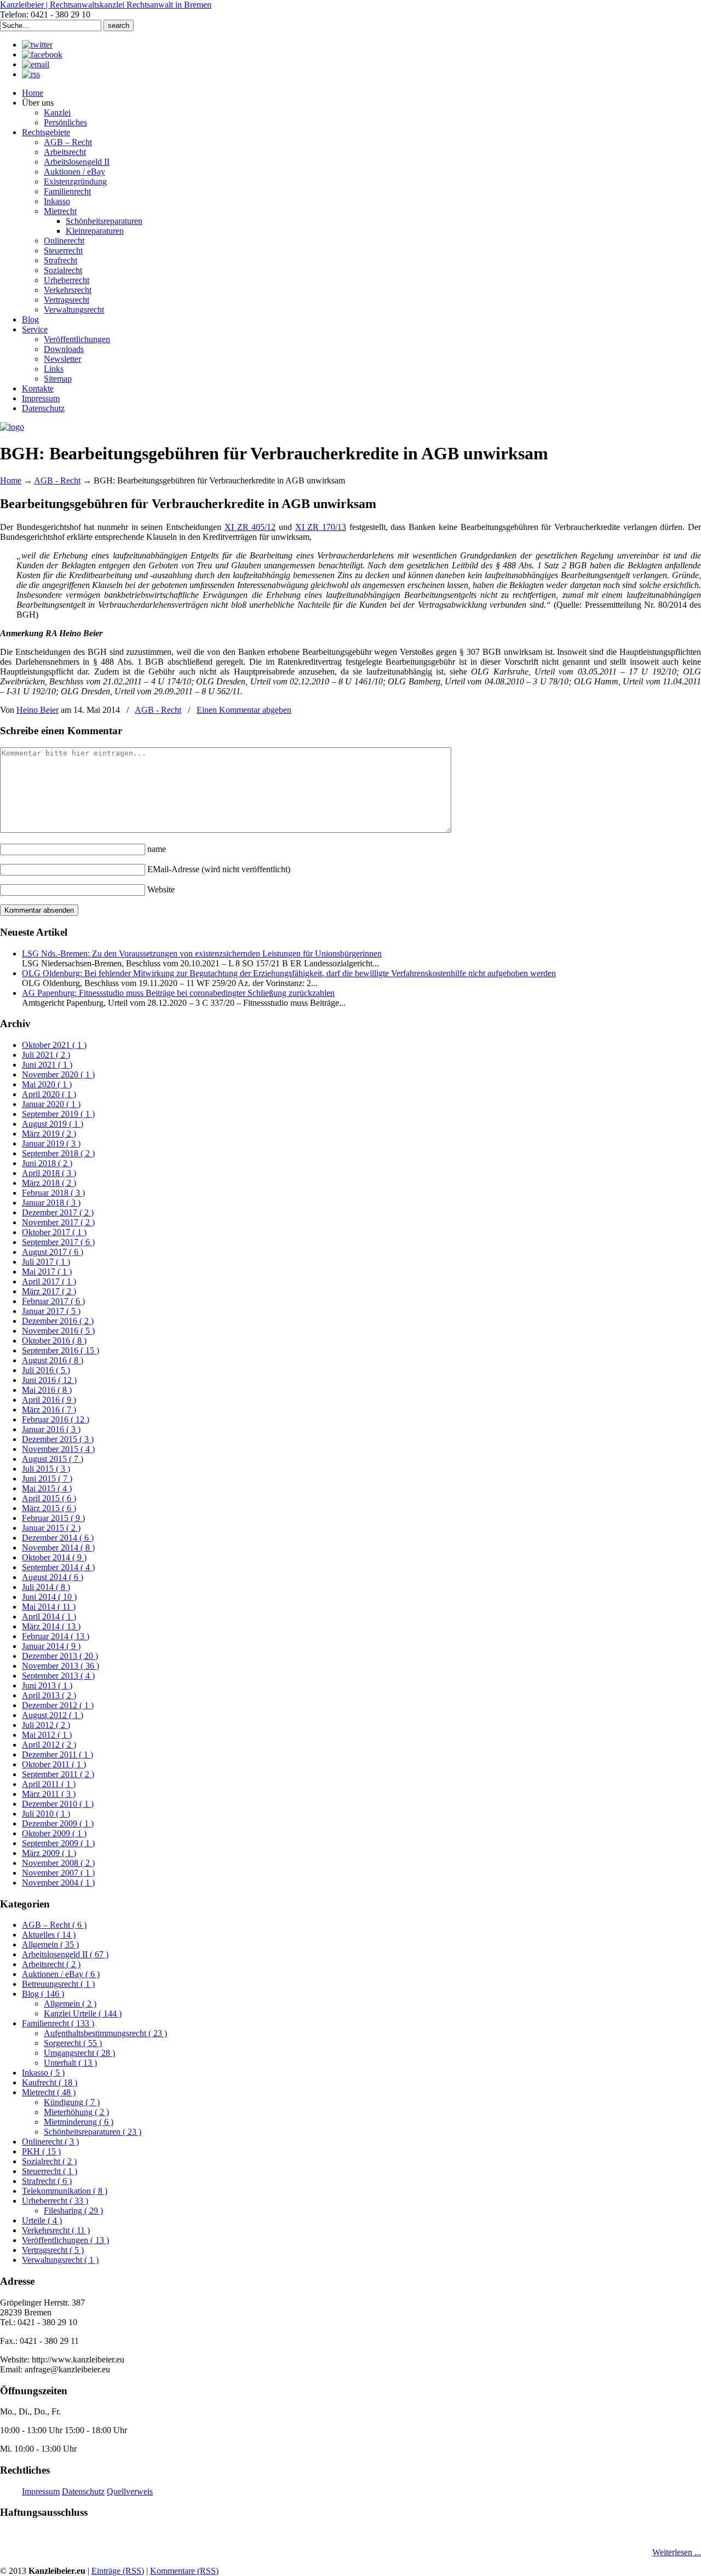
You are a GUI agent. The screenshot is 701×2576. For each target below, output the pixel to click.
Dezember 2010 (58, 1804)
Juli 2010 (46, 1814)
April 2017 (49, 1281)
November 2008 (58, 1863)
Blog (43, 1994)
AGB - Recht (57, 480)
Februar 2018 (53, 1193)
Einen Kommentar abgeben (244, 710)
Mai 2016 (47, 1390)
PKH (41, 2151)
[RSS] (31, 74)
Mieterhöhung (76, 2112)
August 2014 (53, 1577)
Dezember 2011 (58, 1754)
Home (11, 480)
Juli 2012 (46, 1725)
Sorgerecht (73, 2043)
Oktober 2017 (54, 1232)
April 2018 (49, 1173)
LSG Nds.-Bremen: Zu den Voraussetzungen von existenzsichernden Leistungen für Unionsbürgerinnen (202, 953)
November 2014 (58, 1548)
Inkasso (43, 2073)
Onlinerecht (50, 2142)
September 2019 (58, 1114)
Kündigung (72, 2102)
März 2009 (49, 1853)
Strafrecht (47, 2181)
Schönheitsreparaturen (93, 2132)
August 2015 (53, 1459)
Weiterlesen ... (677, 2552)
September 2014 (58, 1567)
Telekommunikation (65, 2191)
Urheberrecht (55, 2201)
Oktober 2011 (54, 1764)
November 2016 (58, 1331)
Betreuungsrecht (58, 1984)
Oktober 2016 (54, 1341)
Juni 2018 (47, 1163)
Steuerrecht (50, 2171)
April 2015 (49, 1498)
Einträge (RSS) (118, 2571)
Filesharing (73, 2211)
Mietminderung (79, 2122)
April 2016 (49, 1400)
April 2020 (49, 1094)
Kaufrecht (50, 2082)
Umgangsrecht (79, 2053)
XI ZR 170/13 (321, 527)
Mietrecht (49, 2092)
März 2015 (49, 1508)
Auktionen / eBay (61, 1974)
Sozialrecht (49, 2161)
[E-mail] (36, 64)
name (157, 849)
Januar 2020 (51, 1104)
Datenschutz (83, 2491)
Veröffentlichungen (65, 2240)
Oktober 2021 (54, 1045)
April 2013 (49, 1695)
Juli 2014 (46, 1587)
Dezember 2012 (58, 1705)
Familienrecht (58, 2023)
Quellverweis (130, 2491)
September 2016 (61, 1350)
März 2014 (51, 1626)
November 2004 (58, 1883)
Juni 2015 (47, 1479)
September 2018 (58, 1153)
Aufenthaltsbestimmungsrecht (105, 2033)
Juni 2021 (47, 1065)
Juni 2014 (49, 1597)
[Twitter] (37, 45)
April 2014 (49, 1617)
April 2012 (49, 1745)
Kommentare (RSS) (184, 2571)
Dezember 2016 (58, 1321)
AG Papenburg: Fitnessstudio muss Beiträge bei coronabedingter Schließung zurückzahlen (178, 993)
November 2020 (58, 1074)
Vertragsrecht (53, 2250)
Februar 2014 (56, 1636)
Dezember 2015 (58, 1439)
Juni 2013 (47, 1685)
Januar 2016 (51, 1429)
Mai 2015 (47, 1488)
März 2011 (49, 1794)
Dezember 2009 (58, 1823)
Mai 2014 (49, 1607)
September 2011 (58, 1774)
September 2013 (58, 1676)
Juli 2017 (46, 1262)
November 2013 (61, 1666)
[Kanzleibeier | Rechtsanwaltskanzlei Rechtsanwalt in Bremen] (12, 427)
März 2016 (49, 1410)
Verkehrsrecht (56, 2230)
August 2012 (53, 1715)
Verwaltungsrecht (60, 2260)
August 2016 (53, 1360)
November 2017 (58, 1222)
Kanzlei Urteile (83, 2013)
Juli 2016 (46, 1370)
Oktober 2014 (54, 1557)
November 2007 (58, 1873)
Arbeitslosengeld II (65, 1954)
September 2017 (58, 1242)
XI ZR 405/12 (250, 527)
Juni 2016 (49, 1380)
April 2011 (49, 1784)
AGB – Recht (54, 1925)
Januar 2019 (51, 1143)
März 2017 (49, 1291)
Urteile (42, 2220)
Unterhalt (70, 2063)
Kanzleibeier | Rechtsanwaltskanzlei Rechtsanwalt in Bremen (106, 5)
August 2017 (53, 1252)
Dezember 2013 (60, 1656)
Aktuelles (49, 1935)
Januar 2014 (51, 1646)
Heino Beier (38, 710)
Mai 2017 (47, 1272)
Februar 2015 (53, 1518)
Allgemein (50, 1944)
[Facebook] (42, 54)
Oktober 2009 (54, 1833)
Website (161, 889)
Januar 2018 (51, 1203)
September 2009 (58, 1843)
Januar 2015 (51, 1528)
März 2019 (49, 1134)
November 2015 (58, 1449)
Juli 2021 (46, 1055)
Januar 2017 (51, 1311)
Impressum (41, 2491)
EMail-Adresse (219, 869)
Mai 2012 (47, 1735)
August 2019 (53, 1124)
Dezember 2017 (58, 1212)
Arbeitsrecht (51, 1964)
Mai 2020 (47, 1084)
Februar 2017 (53, 1301)
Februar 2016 (56, 1419)
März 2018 (49, 1183)
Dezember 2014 (58, 1538)
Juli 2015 (46, 1469)
